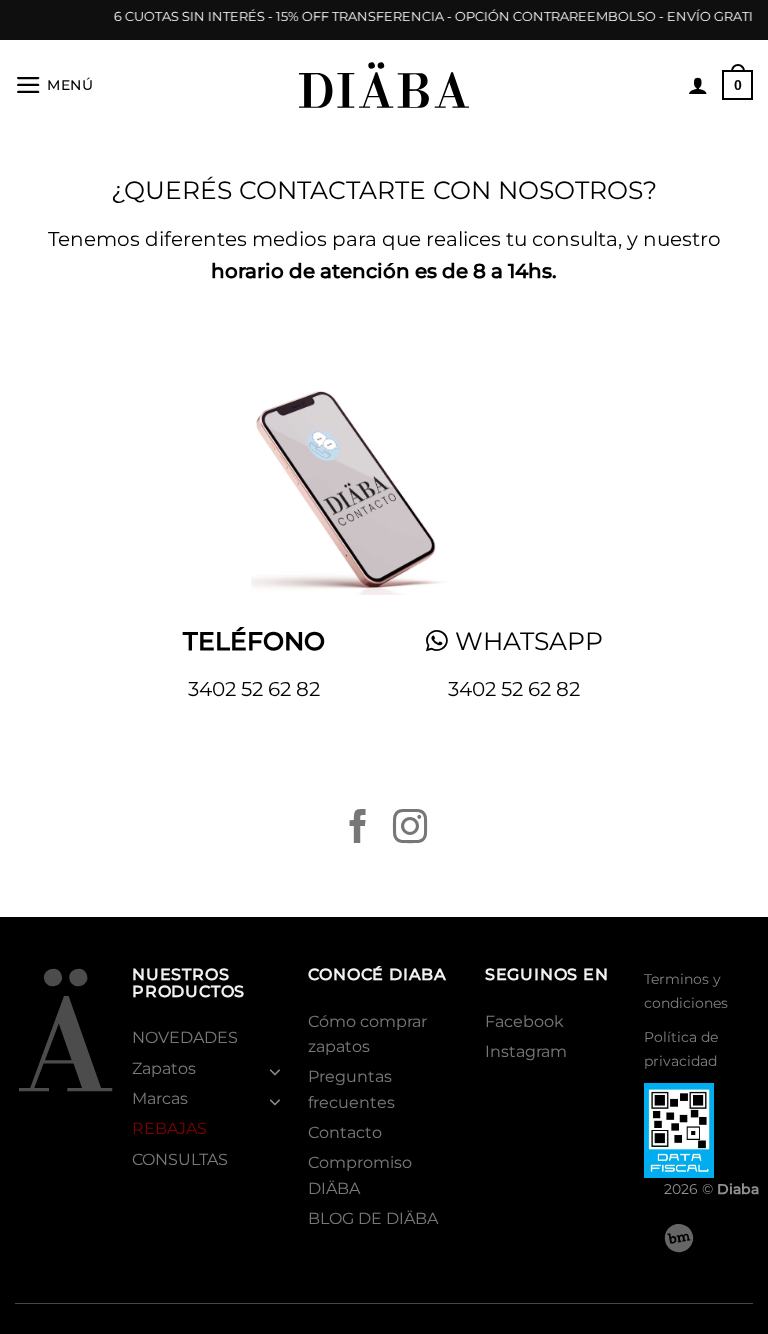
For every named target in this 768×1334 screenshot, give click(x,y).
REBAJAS (169, 1128)
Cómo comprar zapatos (367, 1034)
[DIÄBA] (384, 84)
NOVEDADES (185, 1037)
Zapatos (164, 1068)
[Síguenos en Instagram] (410, 829)
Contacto (345, 1132)
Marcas (160, 1098)
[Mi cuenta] (698, 85)
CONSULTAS (180, 1159)
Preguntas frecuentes (351, 1089)
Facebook (524, 1021)
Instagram (526, 1051)
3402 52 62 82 (254, 689)
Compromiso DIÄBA (360, 1175)
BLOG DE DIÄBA (373, 1218)
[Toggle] (275, 1071)
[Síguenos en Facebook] (358, 829)
